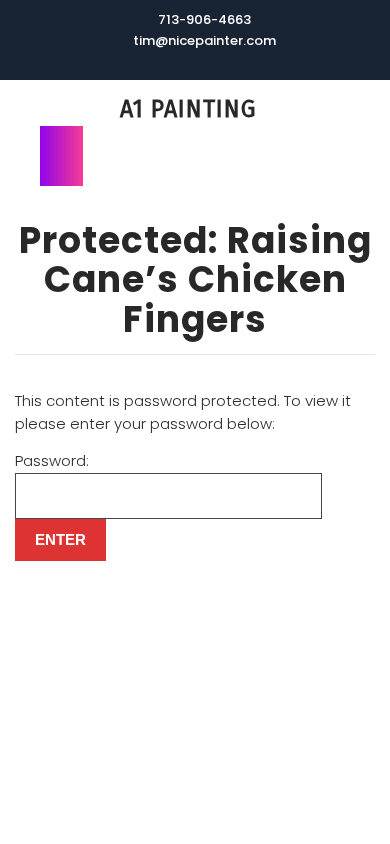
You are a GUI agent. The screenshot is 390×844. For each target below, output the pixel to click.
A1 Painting (188, 109)
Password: (52, 460)
